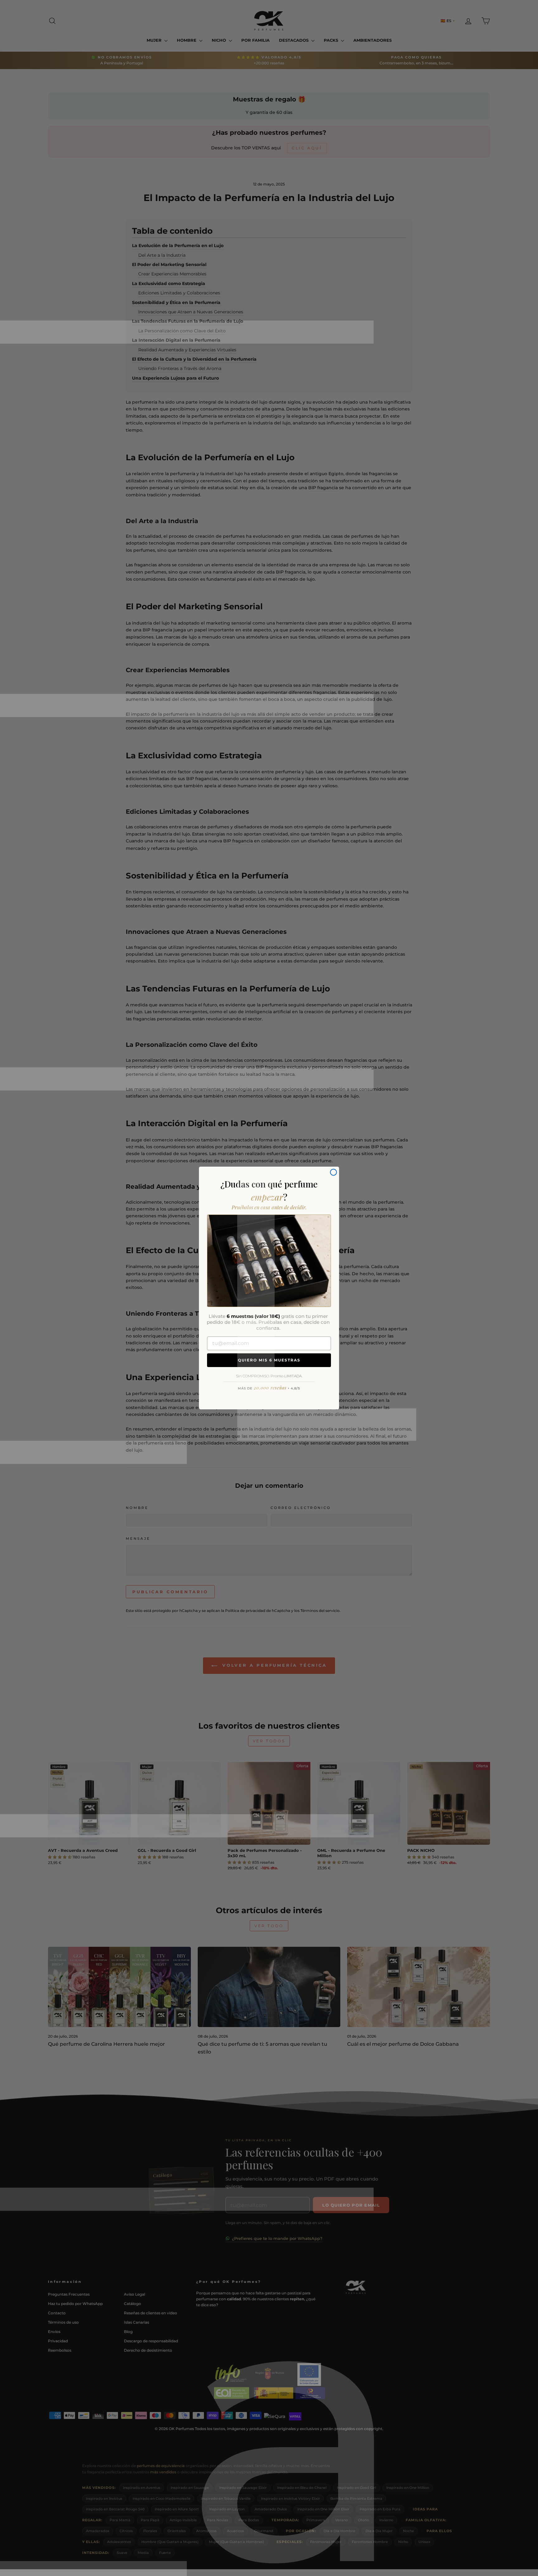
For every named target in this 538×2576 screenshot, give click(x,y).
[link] (269, 1261)
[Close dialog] (333, 1172)
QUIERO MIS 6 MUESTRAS (269, 1360)
